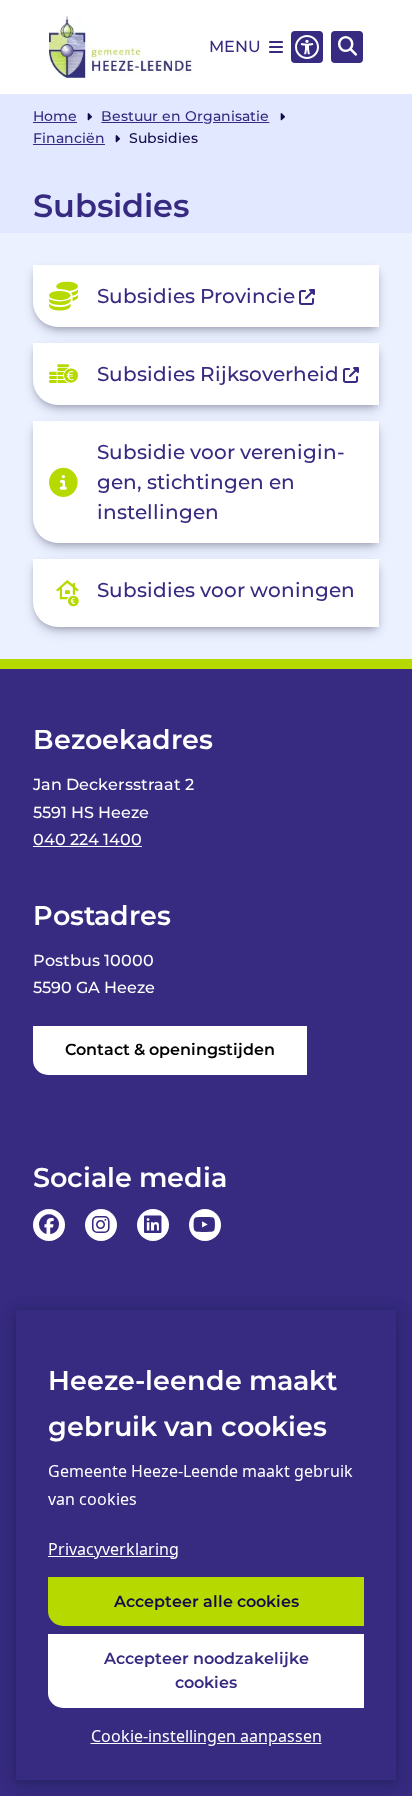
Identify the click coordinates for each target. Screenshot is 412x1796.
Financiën (69, 138)
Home (55, 116)
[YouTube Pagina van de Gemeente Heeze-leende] (205, 1225)
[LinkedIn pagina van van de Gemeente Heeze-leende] (153, 1225)
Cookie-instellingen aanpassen (206, 1736)
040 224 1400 (87, 839)
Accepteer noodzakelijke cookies (206, 1670)
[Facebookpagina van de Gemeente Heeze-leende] (49, 1225)
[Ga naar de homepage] (121, 47)
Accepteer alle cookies (206, 1601)
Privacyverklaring (113, 1549)
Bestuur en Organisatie (185, 116)
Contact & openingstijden (170, 1049)
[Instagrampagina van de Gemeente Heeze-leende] (101, 1225)
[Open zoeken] (347, 47)
